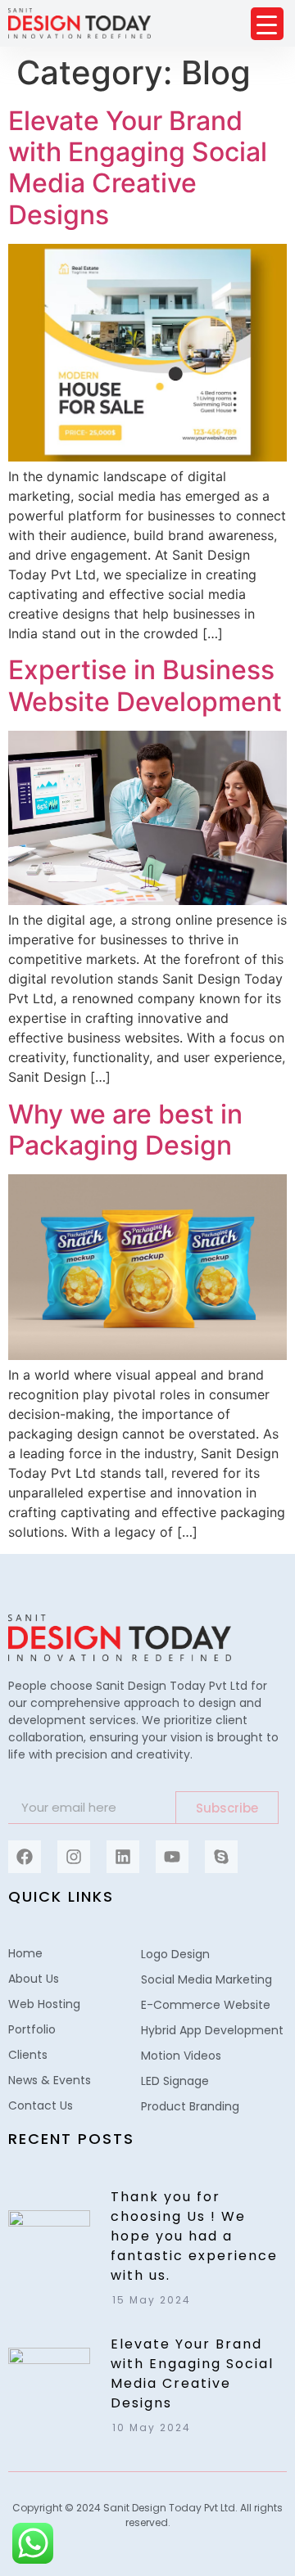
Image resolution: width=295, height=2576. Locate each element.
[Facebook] (25, 1857)
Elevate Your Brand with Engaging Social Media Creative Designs (138, 168)
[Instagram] (74, 1857)
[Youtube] (172, 1857)
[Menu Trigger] (267, 24)
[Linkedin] (123, 1857)
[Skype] (221, 1857)
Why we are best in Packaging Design (125, 1130)
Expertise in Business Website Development (145, 685)
